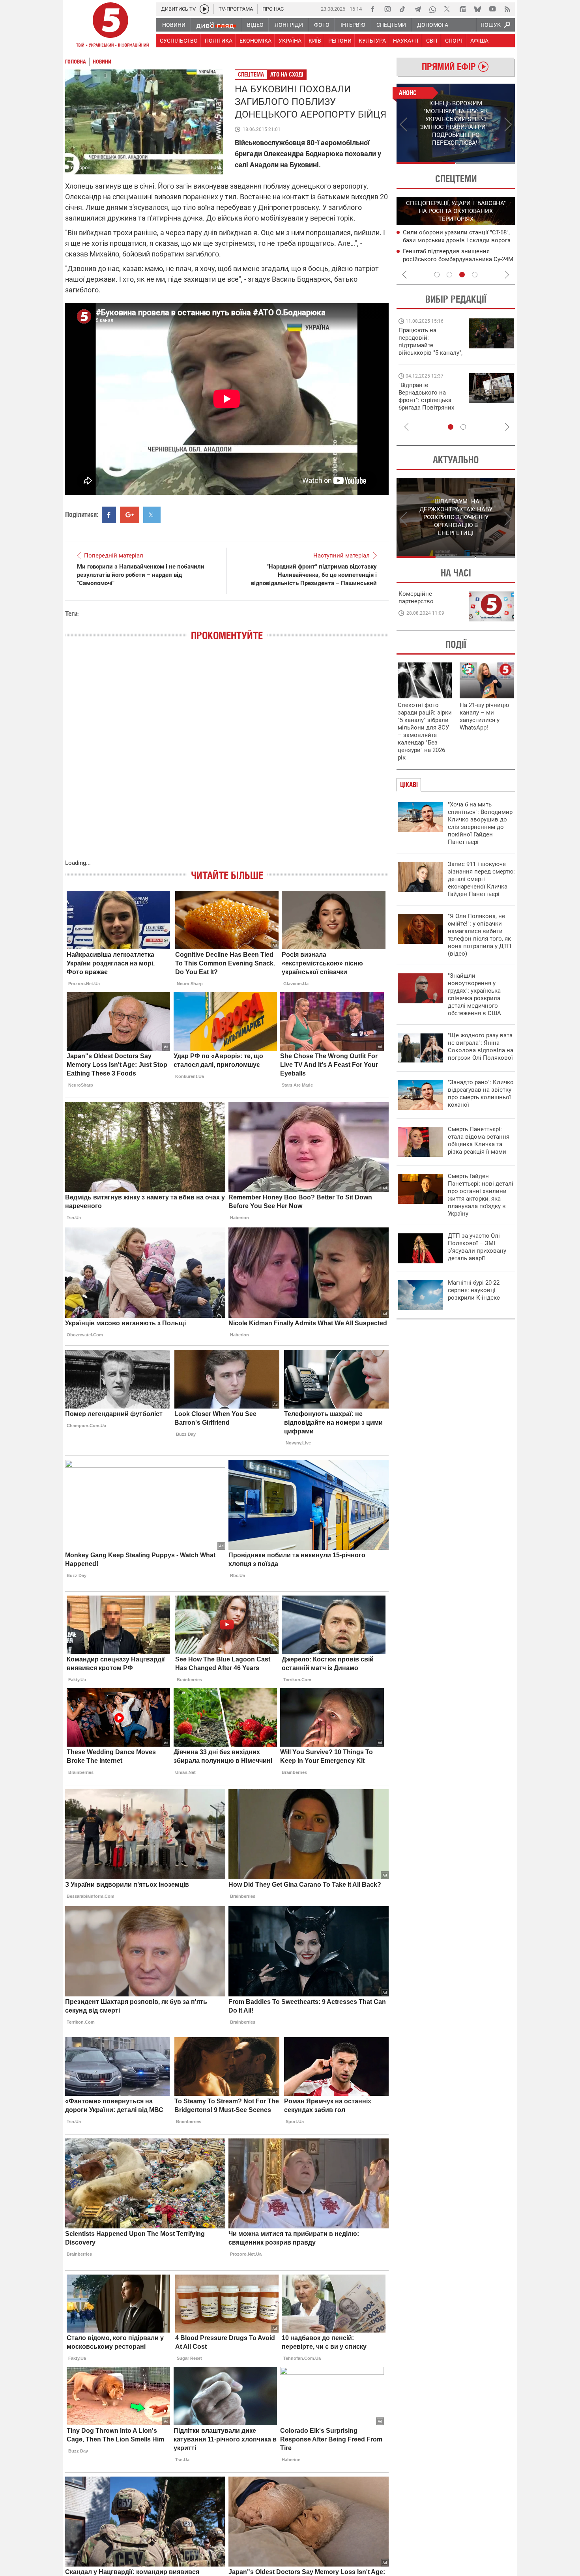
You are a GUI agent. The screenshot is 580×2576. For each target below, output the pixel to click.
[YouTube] (492, 9)
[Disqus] (227, 758)
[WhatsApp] (432, 9)
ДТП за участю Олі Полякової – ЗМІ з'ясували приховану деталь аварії (477, 1247)
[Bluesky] (477, 9)
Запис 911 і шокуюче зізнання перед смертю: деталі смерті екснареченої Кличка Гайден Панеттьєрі (481, 879)
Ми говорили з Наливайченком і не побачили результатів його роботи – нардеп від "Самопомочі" (141, 575)
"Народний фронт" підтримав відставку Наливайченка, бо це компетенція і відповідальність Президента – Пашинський (314, 575)
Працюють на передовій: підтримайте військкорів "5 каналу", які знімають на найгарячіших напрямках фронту (430, 353)
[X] (447, 9)
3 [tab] (462, 275)
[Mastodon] (462, 9)
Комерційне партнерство (416, 598)
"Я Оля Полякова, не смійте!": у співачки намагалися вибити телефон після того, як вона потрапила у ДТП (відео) (480, 935)
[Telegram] (417, 9)
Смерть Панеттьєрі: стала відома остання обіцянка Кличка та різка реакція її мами (479, 1140)
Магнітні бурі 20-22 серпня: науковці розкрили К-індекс (474, 1290)
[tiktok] (402, 9)
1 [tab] (426, 163)
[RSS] (507, 9)
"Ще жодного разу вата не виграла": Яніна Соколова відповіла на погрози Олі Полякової (481, 1047)
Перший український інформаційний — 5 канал (110, 26)
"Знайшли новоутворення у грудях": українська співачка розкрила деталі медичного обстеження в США (474, 994)
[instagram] (387, 9)
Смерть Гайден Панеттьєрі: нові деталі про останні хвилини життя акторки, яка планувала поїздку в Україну (481, 1195)
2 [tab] (486, 163)
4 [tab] (475, 275)
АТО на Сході (287, 74)
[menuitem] (173, 25)
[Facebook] (372, 9)
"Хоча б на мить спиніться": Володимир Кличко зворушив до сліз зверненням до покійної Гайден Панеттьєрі (480, 823)
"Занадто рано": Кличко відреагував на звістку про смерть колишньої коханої (481, 1093)
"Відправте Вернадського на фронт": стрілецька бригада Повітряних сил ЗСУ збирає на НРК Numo (426, 404)
